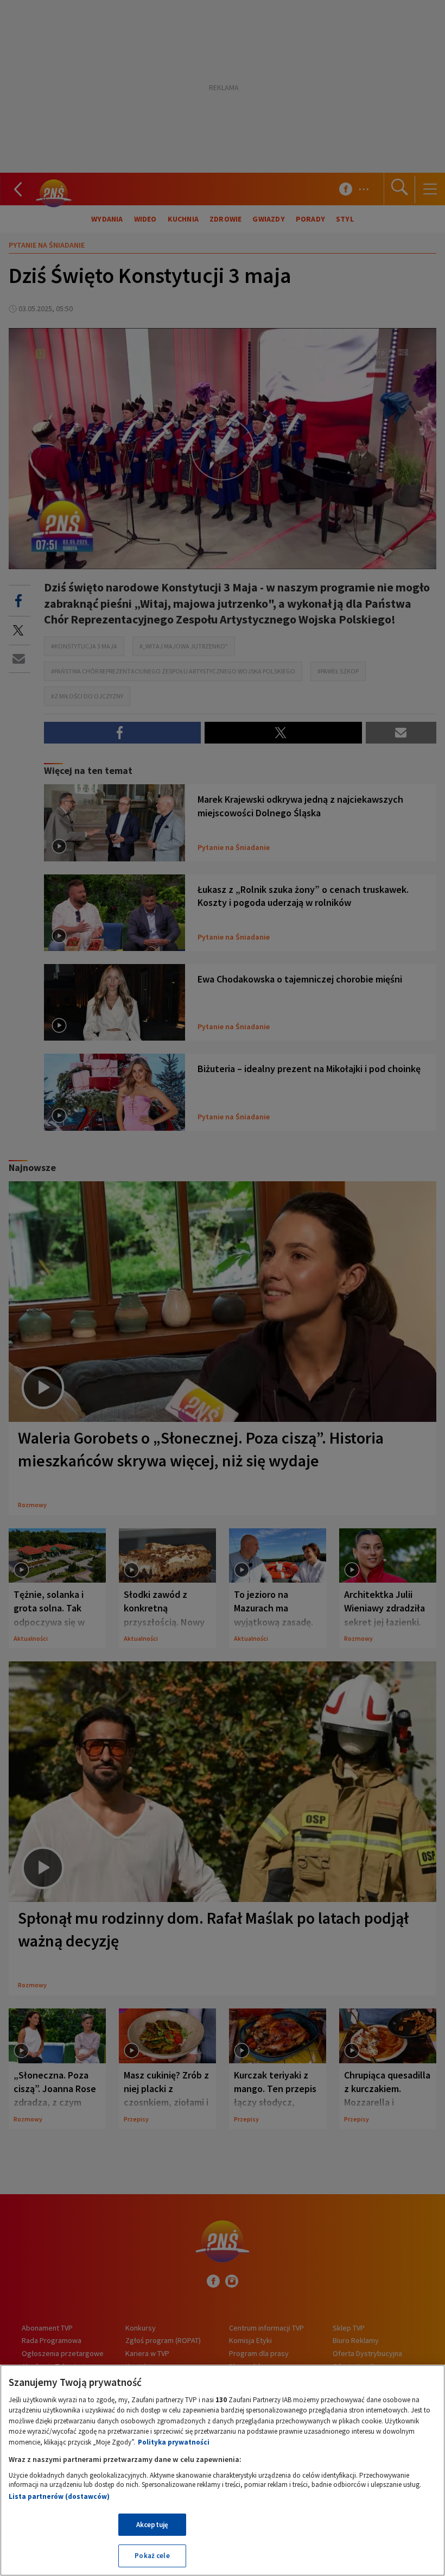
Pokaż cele (152, 2556)
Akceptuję (152, 2525)
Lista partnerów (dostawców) (59, 2496)
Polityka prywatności (174, 2442)
